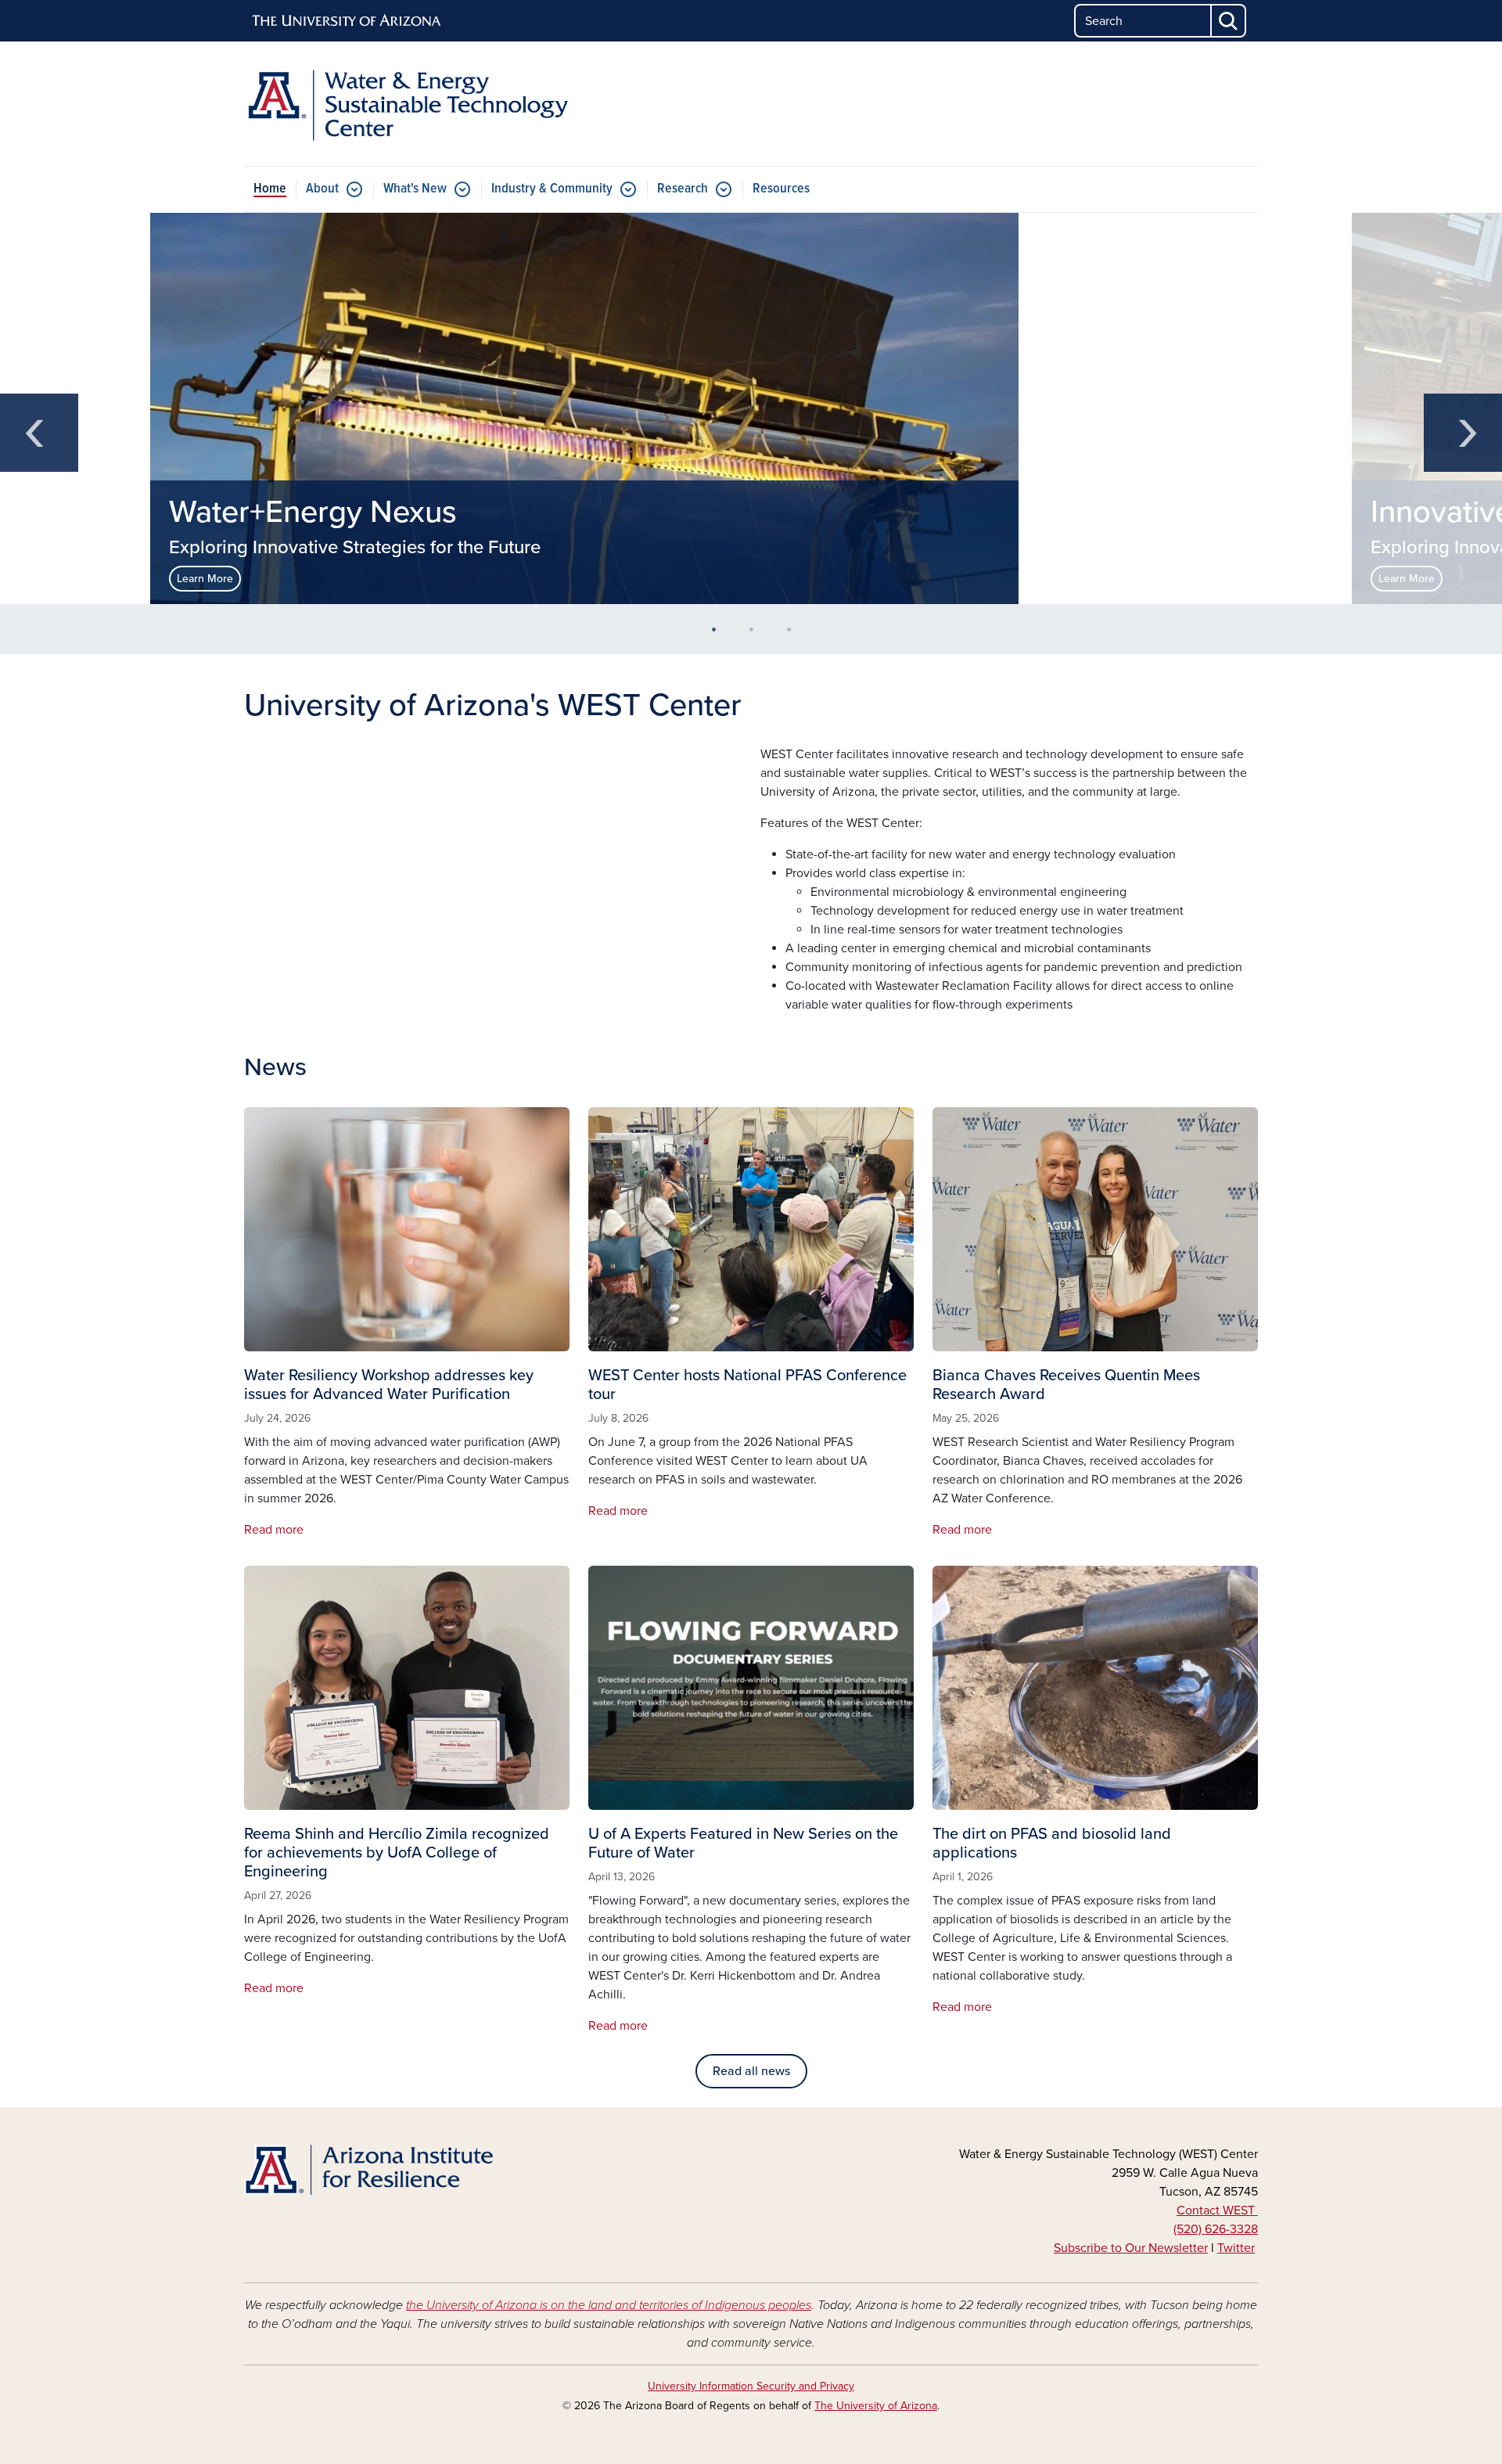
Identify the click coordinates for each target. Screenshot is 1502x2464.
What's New (415, 189)
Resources (781, 189)
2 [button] (757, 635)
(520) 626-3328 (1216, 2229)
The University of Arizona (876, 2406)
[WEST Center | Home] (407, 104)
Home (270, 189)
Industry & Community (552, 189)
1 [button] (720, 635)
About (322, 189)
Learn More (205, 579)
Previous (39, 433)
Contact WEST (1217, 2210)
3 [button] (795, 635)
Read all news (751, 2071)
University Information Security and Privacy (751, 2386)
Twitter (1236, 2248)
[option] (751, 408)
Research (683, 189)
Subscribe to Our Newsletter (1131, 2248)
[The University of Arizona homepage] (347, 21)
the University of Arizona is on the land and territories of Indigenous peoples (609, 2305)
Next (1463, 433)
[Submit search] (1229, 21)
